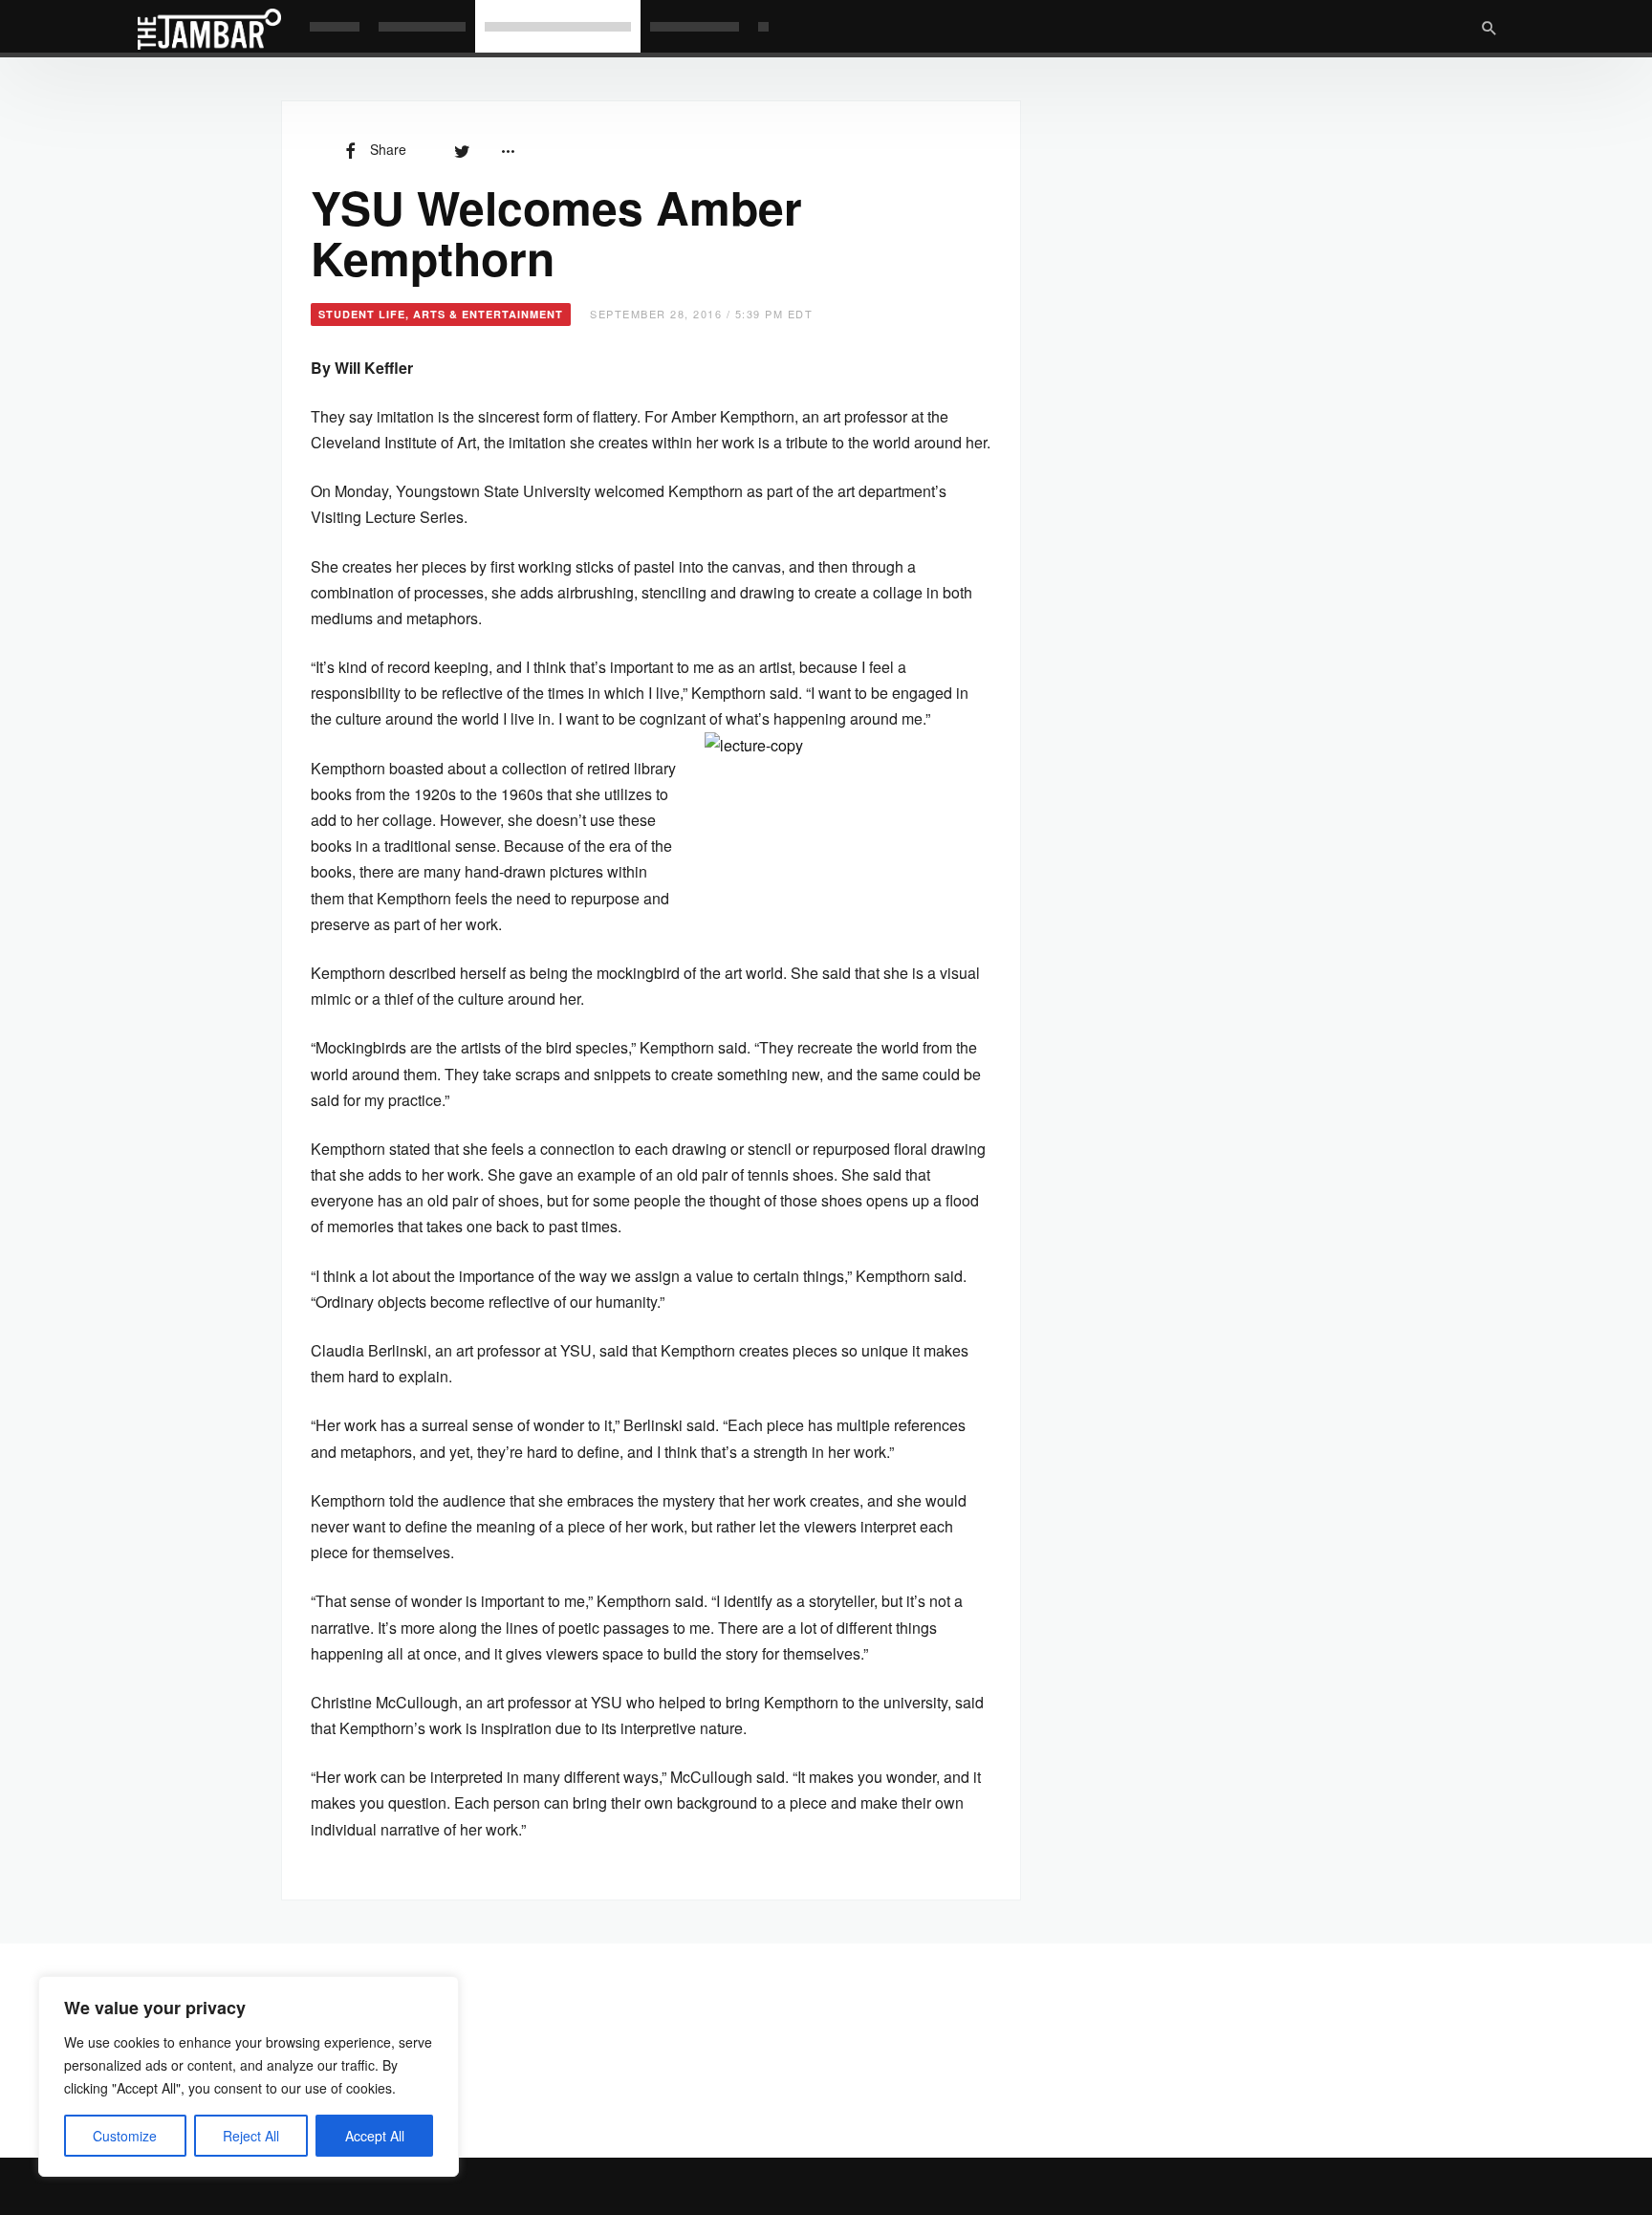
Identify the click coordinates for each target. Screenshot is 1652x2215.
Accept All (375, 2136)
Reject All (251, 2136)
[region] (249, 2076)
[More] (508, 149)
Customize (125, 2136)
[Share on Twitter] (462, 149)
